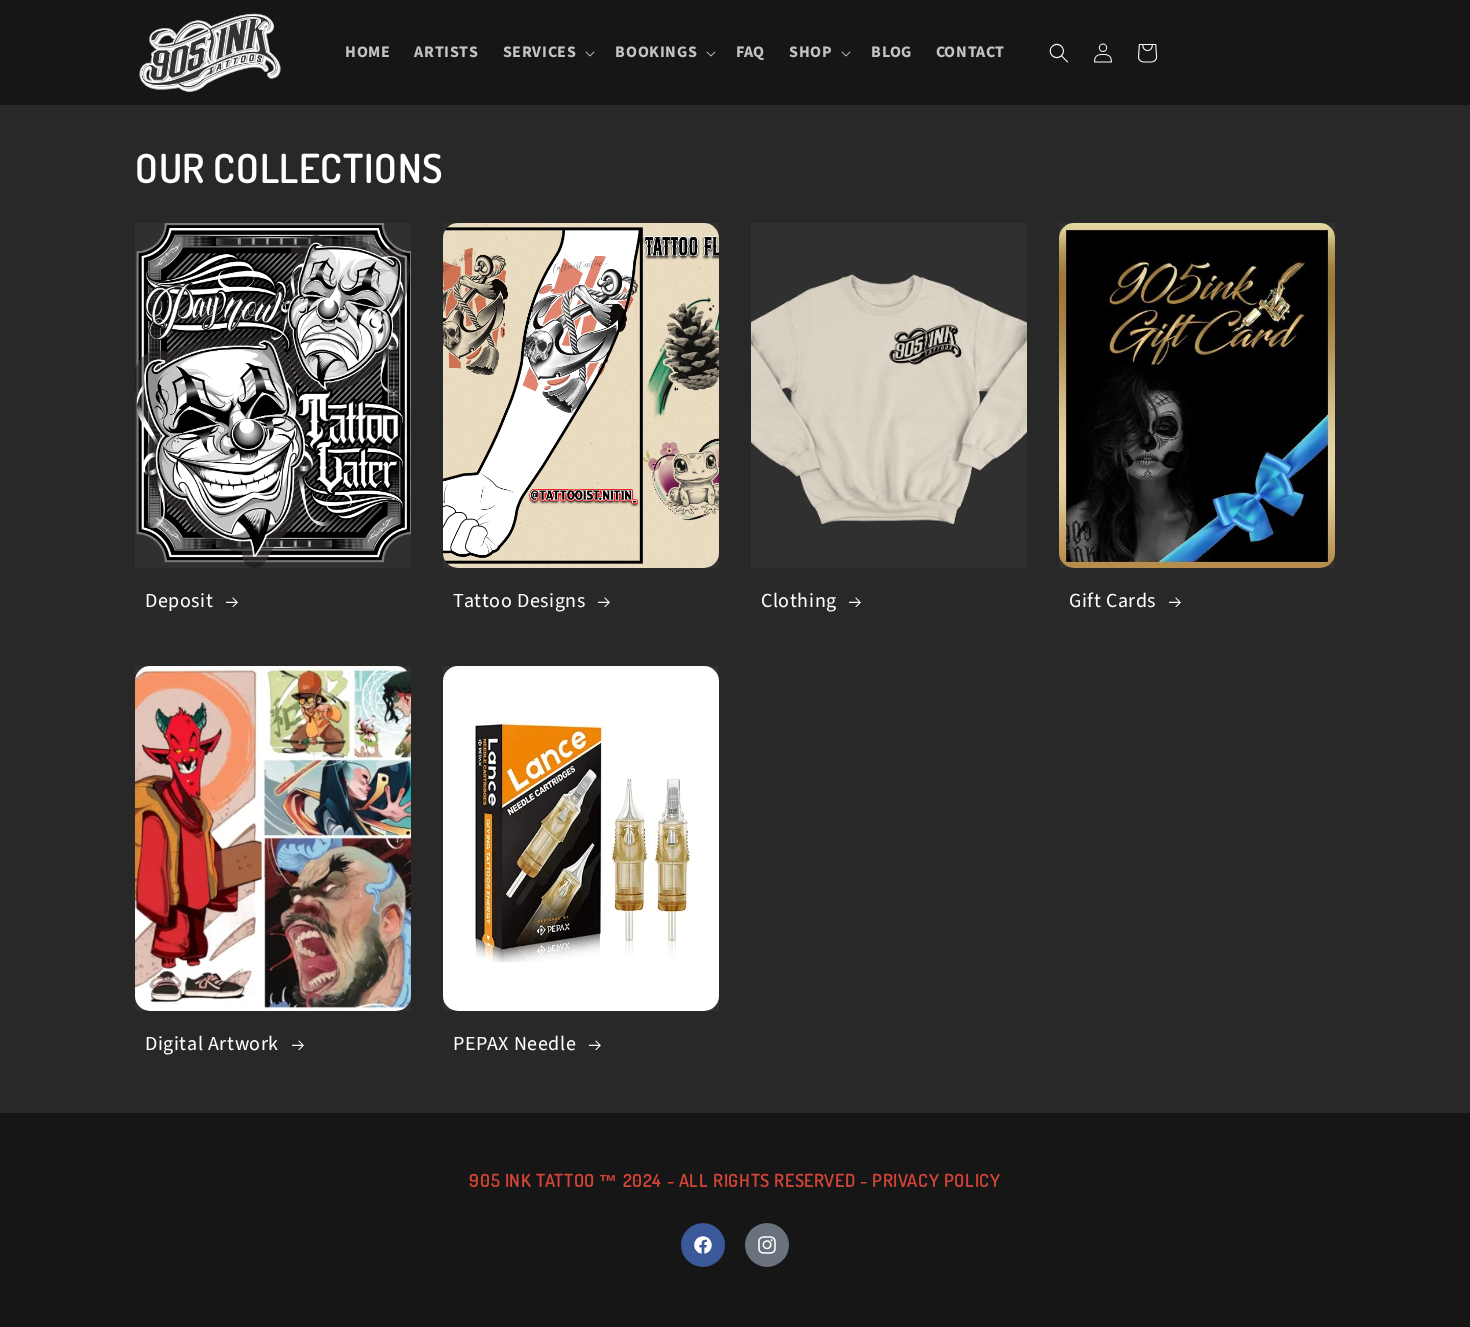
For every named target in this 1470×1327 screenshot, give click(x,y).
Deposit (179, 601)
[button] (547, 52)
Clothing (799, 601)
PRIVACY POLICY (936, 1180)
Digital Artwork (212, 1044)
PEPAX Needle (514, 1044)
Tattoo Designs (519, 601)
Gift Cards (1112, 601)
